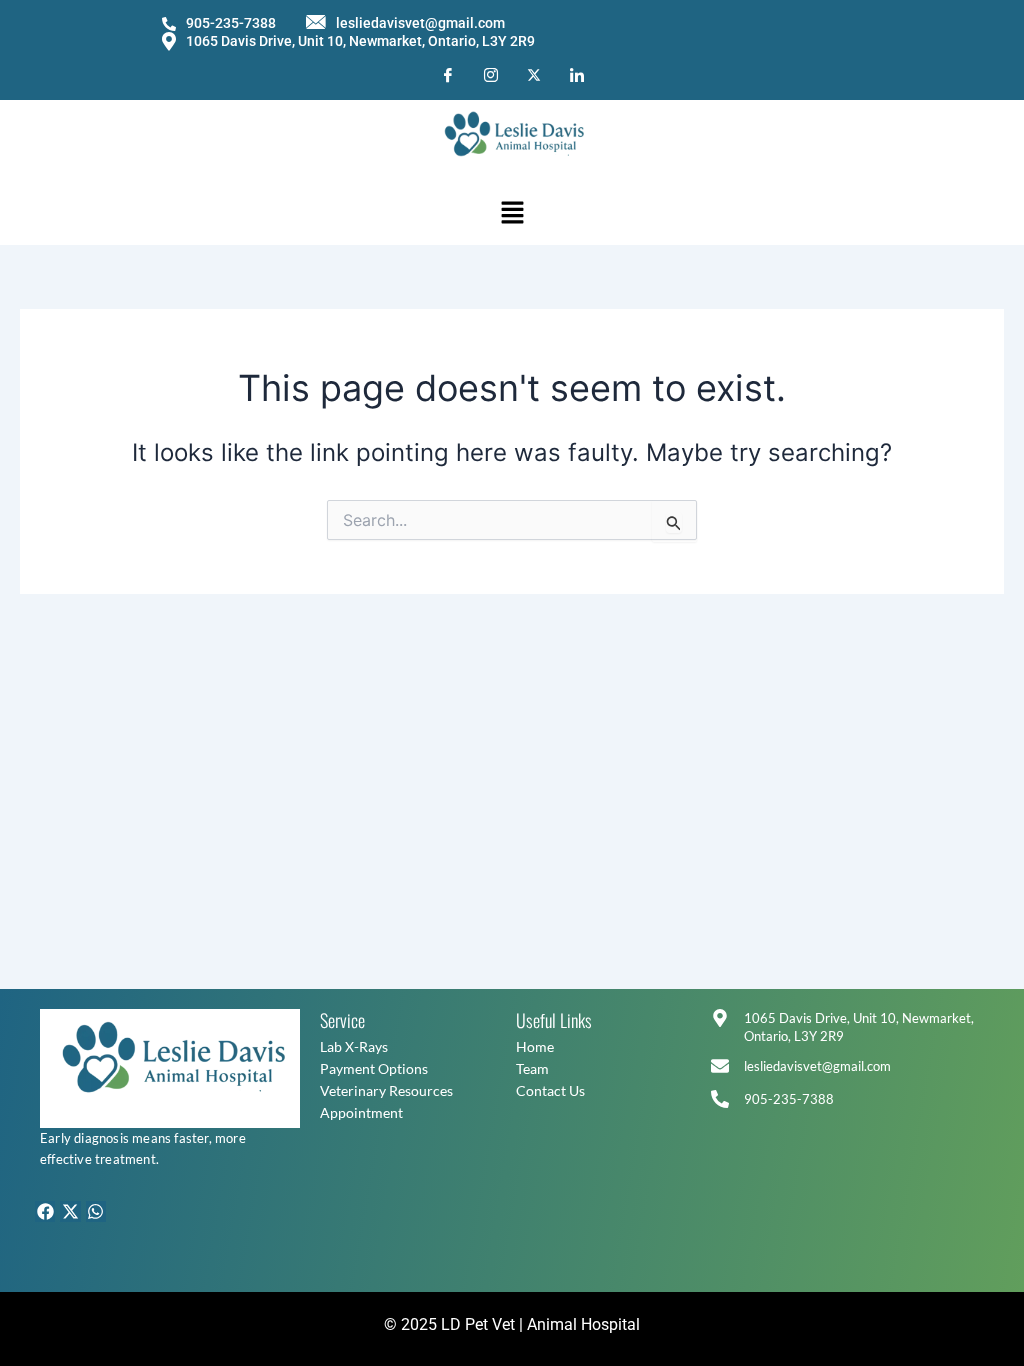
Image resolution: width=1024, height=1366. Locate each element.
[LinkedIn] (577, 74)
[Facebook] (448, 74)
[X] (534, 74)
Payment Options (374, 1068)
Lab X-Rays (354, 1046)
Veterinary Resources (386, 1090)
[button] (512, 213)
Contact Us (550, 1090)
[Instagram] (491, 74)
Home (535, 1046)
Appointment (361, 1112)
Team (532, 1068)
